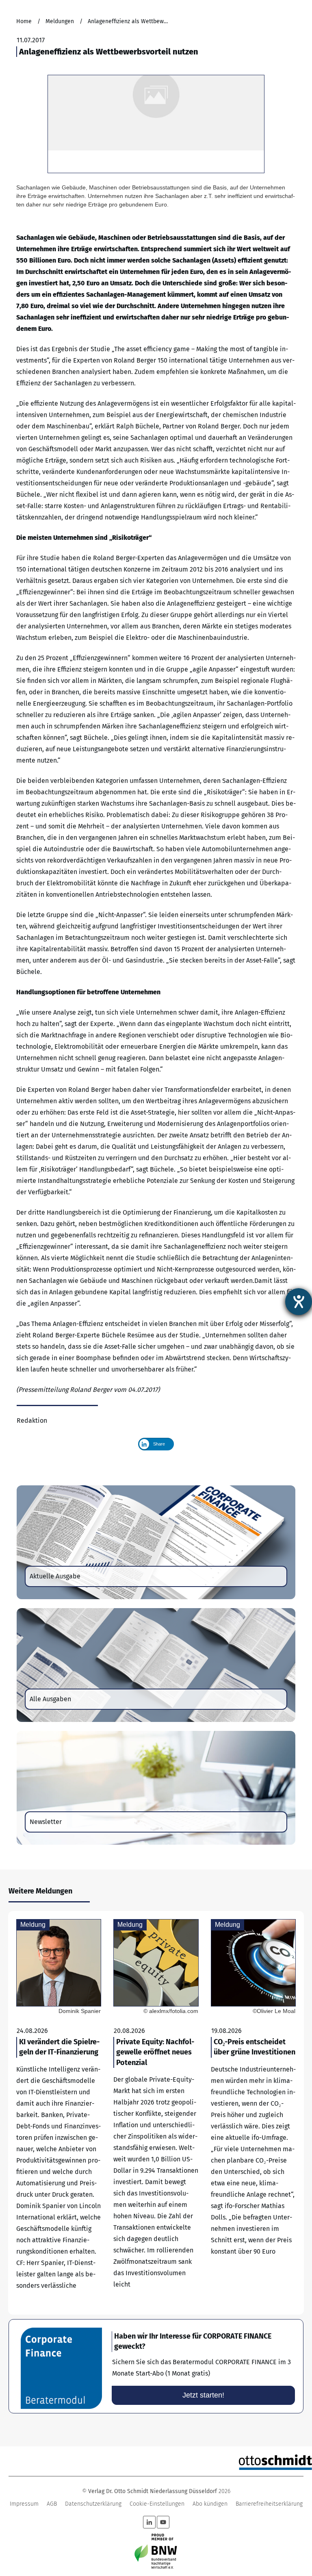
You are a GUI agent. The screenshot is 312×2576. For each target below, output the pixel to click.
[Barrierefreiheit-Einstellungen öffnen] (299, 1302)
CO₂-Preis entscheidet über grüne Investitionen (253, 2113)
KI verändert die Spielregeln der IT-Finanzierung (59, 2113)
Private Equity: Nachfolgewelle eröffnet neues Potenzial (156, 2113)
